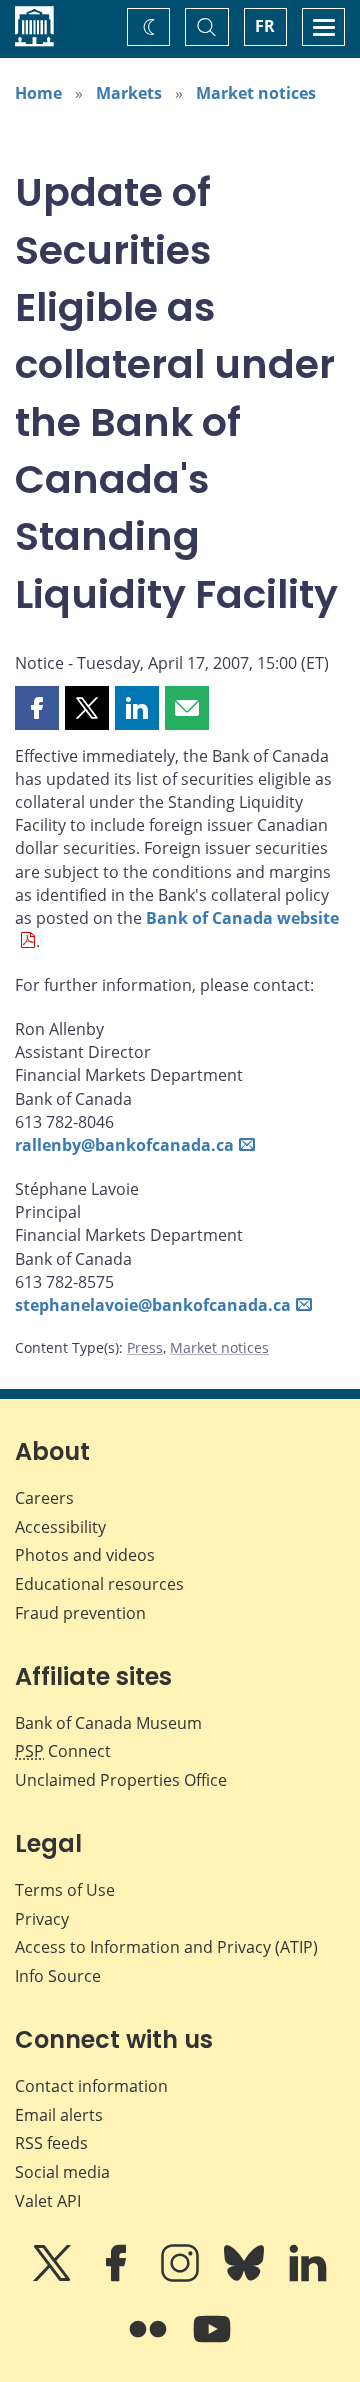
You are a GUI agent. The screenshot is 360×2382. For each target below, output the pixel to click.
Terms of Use (65, 1890)
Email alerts (59, 2115)
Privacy (42, 1919)
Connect (63, 1751)
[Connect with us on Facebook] (118, 2277)
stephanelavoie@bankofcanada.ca (153, 1305)
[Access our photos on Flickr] (150, 2343)
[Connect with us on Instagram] (182, 2277)
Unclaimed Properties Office (121, 1780)
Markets (129, 93)
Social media (62, 2172)
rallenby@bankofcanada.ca (124, 1145)
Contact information (91, 2086)
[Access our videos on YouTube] (212, 2343)
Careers (44, 1498)
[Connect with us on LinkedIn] (308, 2277)
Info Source (58, 1976)
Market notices (256, 93)
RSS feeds (51, 2143)
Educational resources (99, 1584)
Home (38, 93)
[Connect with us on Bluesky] (246, 2277)
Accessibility (60, 1527)
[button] (37, 708)
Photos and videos (85, 1555)
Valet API (48, 2201)
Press (145, 1347)
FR (265, 26)
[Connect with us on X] (54, 2277)
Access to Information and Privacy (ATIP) (166, 1947)
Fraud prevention (80, 1613)
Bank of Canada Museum (108, 1723)
